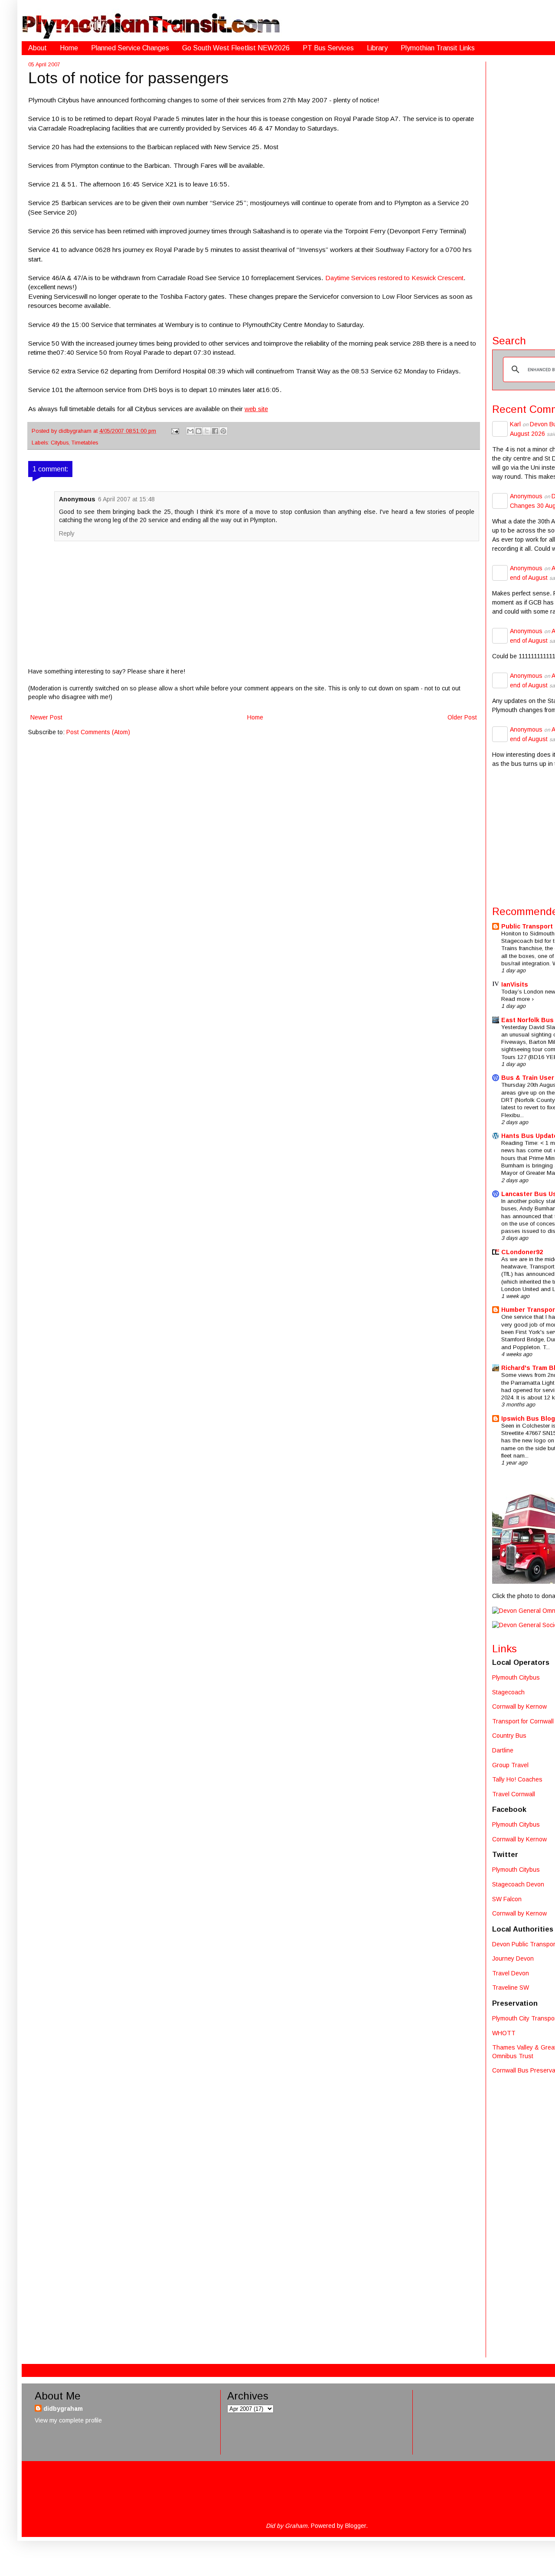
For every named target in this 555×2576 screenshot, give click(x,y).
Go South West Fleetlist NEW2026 (236, 48)
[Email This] (190, 431)
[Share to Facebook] (215, 431)
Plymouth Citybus (516, 1677)
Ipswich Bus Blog (528, 1419)
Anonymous (526, 496)
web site (256, 409)
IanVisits (515, 984)
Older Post (462, 717)
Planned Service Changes (130, 48)
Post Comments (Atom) (98, 732)
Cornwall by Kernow (519, 1706)
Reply (67, 533)
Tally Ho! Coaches (517, 1779)
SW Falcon (507, 1899)
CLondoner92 (522, 1252)
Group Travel (510, 1765)
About (38, 48)
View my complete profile (68, 2420)
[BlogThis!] (199, 431)
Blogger (356, 2526)
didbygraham (76, 431)
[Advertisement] (524, 2218)
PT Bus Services (328, 48)
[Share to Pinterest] (223, 431)
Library (377, 48)
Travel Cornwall (514, 1794)
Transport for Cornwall (523, 1721)
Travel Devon (511, 1973)
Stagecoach (508, 1692)
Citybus (60, 443)
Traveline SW (511, 1988)
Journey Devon (513, 1958)
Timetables (85, 443)
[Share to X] (207, 431)
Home (69, 48)
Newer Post (46, 717)
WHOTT (504, 2033)
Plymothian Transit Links (438, 48)
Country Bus (509, 1736)
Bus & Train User (528, 1078)
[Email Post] (175, 431)
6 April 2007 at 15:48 (126, 499)
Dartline (503, 1750)
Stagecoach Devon (518, 1884)
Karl (515, 424)
